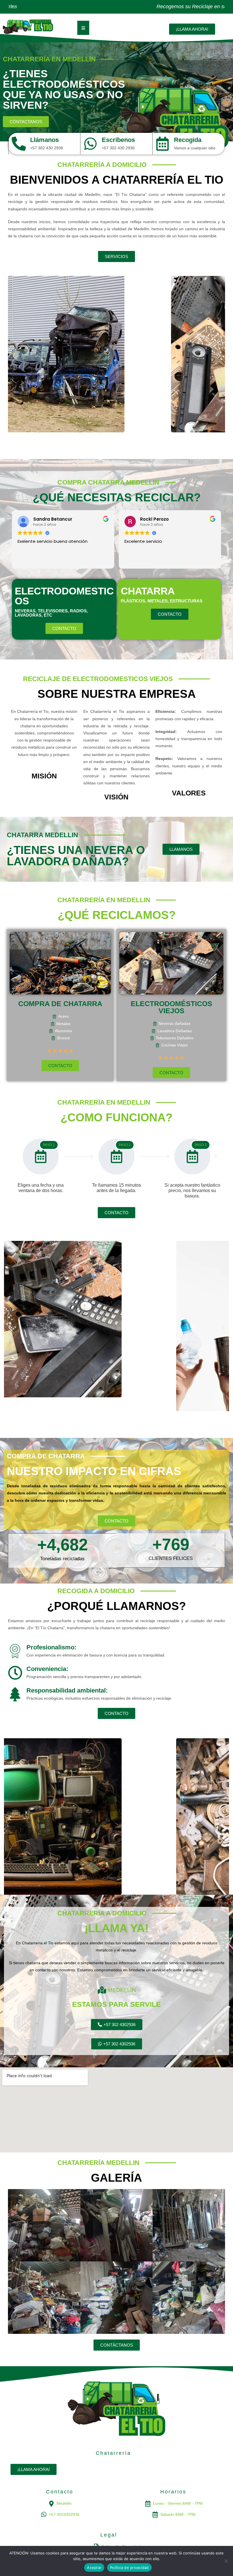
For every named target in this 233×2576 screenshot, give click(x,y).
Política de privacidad (129, 2567)
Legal (109, 2535)
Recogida (188, 140)
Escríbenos (118, 140)
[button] (14, 356)
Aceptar (94, 2567)
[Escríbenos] (90, 144)
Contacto (60, 2492)
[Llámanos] (19, 144)
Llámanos (44, 140)
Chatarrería (113, 2453)
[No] (226, 2561)
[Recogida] (163, 144)
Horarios (173, 2492)
